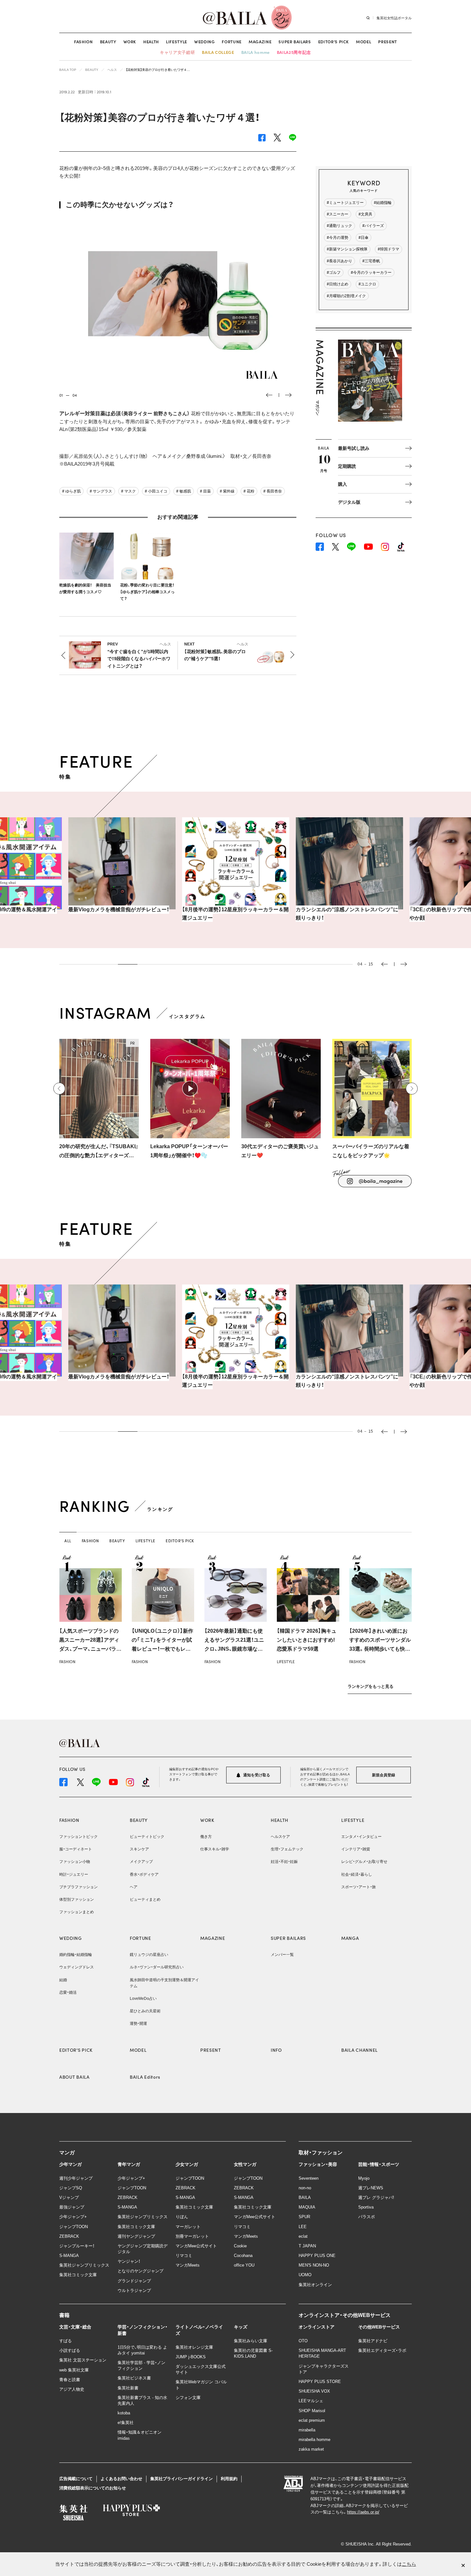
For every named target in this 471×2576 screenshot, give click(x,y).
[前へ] (59, 1089)
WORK (130, 42)
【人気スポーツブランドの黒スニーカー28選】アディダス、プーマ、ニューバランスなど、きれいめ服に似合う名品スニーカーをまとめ (90, 1649)
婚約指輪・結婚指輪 (76, 1955)
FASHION (83, 42)
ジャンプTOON (74, 2227)
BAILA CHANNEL (359, 2050)
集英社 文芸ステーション (83, 2360)
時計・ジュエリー (74, 1874)
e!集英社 (126, 2423)
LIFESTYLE (177, 42)
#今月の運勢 (338, 238)
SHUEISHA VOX (314, 2391)
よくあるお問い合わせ (121, 2479)
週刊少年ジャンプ (76, 2178)
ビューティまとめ (145, 1899)
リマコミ (184, 2256)
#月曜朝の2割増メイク (346, 296)
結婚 (63, 1980)
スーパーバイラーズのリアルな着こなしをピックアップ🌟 (371, 1151)
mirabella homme (314, 2440)
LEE (303, 2227)
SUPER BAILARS (295, 42)
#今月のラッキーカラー (371, 273)
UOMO (305, 2275)
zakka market (311, 2449)
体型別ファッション (77, 1899)
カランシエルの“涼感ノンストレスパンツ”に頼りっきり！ (347, 914)
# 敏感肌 (184, 491)
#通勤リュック (339, 226)
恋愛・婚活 (68, 1992)
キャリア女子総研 (177, 52)
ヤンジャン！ (129, 2261)
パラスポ (367, 2217)
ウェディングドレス (77, 1967)
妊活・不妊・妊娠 (284, 1862)
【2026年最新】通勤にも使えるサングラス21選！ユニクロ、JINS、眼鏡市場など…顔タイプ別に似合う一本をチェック (235, 1649)
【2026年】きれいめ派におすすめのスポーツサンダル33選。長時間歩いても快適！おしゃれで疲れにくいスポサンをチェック (380, 1649)
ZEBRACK (69, 2236)
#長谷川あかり (339, 261)
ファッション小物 (75, 1862)
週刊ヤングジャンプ (136, 2236)
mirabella (307, 2430)
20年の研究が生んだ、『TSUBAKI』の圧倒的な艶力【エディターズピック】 (99, 1152)
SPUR (304, 2217)
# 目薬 (205, 491)
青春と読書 (70, 2380)
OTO (303, 2341)
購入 (343, 484)
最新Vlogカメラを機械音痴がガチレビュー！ (119, 909)
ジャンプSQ (71, 2188)
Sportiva (366, 2207)
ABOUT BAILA (74, 2077)
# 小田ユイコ (156, 491)
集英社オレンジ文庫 (194, 2347)
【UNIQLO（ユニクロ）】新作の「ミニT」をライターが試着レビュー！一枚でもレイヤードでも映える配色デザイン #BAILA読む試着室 (162, 1649)
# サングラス (101, 491)
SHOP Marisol (312, 2411)
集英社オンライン (315, 2285)
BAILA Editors (145, 2077)
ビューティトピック (147, 1837)
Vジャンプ (69, 2197)
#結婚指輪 (383, 203)
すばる (66, 2341)
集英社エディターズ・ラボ (382, 2350)
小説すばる (70, 2350)
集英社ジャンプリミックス (84, 2265)
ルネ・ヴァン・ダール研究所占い (157, 1967)
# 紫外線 (227, 491)
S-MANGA (69, 2256)
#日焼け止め (338, 284)
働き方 (206, 1837)
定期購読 (347, 466)
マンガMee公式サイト (196, 2246)
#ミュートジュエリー (345, 203)
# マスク (128, 491)
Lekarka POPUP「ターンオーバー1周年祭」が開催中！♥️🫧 (189, 1151)
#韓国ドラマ (388, 249)
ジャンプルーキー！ (77, 2246)
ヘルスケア (280, 1837)
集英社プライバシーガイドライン (182, 2479)
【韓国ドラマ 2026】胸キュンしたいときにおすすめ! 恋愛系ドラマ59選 (307, 1640)
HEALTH (151, 42)
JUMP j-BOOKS (191, 2357)
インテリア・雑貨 (356, 1849)
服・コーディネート (76, 1849)
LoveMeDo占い (143, 1999)
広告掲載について (76, 2479)
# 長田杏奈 (273, 491)
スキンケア (139, 1849)
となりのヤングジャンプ (140, 2271)
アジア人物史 (72, 2389)
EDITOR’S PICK (334, 42)
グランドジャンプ (134, 2281)
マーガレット (188, 2227)
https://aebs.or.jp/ (363, 2512)
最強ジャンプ (72, 2207)
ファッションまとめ (77, 1912)
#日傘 (364, 238)
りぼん (182, 2217)
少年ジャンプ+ (73, 2217)
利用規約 (229, 2479)
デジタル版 (349, 502)
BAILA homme (256, 52)
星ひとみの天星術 (145, 2011)
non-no (305, 2188)
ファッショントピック (78, 1837)
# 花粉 (249, 491)
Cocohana (243, 2256)
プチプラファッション (78, 1887)
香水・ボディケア (144, 1874)
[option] (178, 300)
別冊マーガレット (192, 2236)
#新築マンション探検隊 (347, 249)
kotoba (124, 2413)
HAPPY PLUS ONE (317, 2256)
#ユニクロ (367, 284)
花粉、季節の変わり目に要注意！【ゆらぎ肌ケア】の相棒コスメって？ (147, 592)
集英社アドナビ (373, 2341)
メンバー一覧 (282, 1955)
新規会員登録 (384, 1775)
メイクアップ (141, 1862)
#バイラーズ (373, 226)
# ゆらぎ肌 (71, 491)
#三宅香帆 (371, 261)
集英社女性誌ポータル (394, 18)
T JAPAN (307, 2246)
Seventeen (309, 2178)
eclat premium (312, 2420)
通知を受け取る (256, 1775)
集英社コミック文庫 (78, 2275)
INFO (276, 2050)
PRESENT (388, 42)
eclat (303, 2236)
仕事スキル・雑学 (215, 1849)
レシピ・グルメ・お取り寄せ (364, 1862)
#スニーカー (338, 214)
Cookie (240, 2246)
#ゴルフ (334, 273)
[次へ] (412, 1089)
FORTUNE (232, 42)
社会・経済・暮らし (357, 1874)
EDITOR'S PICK (76, 2050)
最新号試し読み (354, 448)
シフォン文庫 (188, 2398)
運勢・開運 (138, 2024)
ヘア (134, 1887)
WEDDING (205, 42)
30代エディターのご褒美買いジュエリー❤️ (280, 1151)
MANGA (350, 1938)
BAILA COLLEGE (218, 52)
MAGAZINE (260, 42)
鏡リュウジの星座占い (149, 1955)
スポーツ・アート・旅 (359, 1887)
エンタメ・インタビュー (361, 1837)
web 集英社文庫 (74, 2370)
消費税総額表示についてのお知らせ (93, 2488)
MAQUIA (307, 2207)
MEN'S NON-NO (314, 2265)
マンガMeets (188, 2265)
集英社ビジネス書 (134, 2378)
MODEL (364, 42)
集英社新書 (128, 2388)
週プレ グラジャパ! (376, 2197)
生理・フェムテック (287, 1849)
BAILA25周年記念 (294, 52)
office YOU (244, 2265)
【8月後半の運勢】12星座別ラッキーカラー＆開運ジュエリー (235, 914)
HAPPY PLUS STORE (320, 2382)
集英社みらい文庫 (251, 2341)
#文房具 (365, 214)
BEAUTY (108, 42)
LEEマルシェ (311, 2401)
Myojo (364, 2178)
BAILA (305, 2197)
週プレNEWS (371, 2188)
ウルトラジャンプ (134, 2290)
